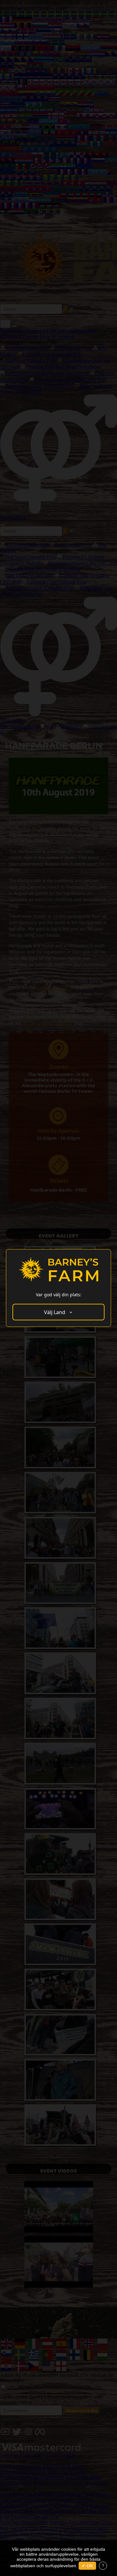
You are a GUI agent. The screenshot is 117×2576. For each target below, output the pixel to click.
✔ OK (87, 2566)
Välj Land (55, 1312)
